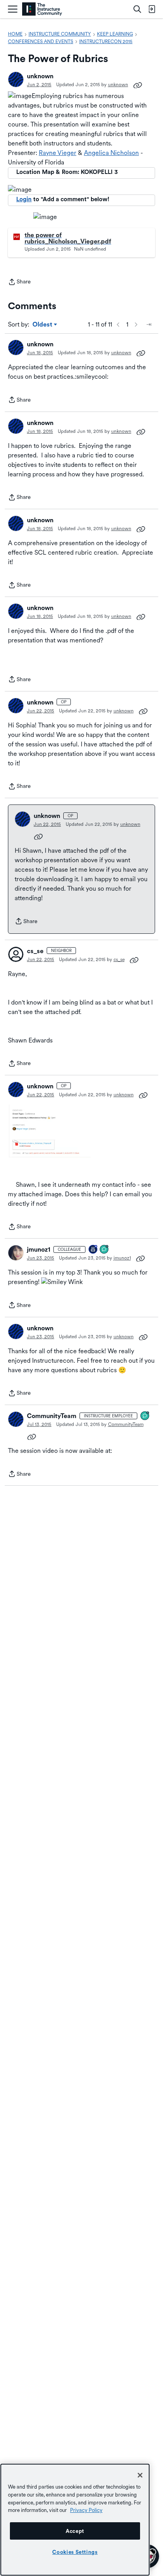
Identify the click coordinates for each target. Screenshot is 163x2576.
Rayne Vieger (58, 153)
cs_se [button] (35, 951)
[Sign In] (152, 9)
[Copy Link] (138, 85)
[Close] (140, 2475)
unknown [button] (40, 76)
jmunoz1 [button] (39, 1249)
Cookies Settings (75, 2552)
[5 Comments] (104, 1250)
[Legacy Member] (93, 1250)
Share (19, 282)
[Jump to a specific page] (149, 325)
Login (24, 199)
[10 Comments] (145, 1416)
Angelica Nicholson (111, 153)
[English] (42, 9)
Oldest (43, 325)
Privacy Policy (86, 2510)
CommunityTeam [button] (52, 1416)
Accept (75, 2531)
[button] (16, 79)
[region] (75, 2520)
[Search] (137, 9)
